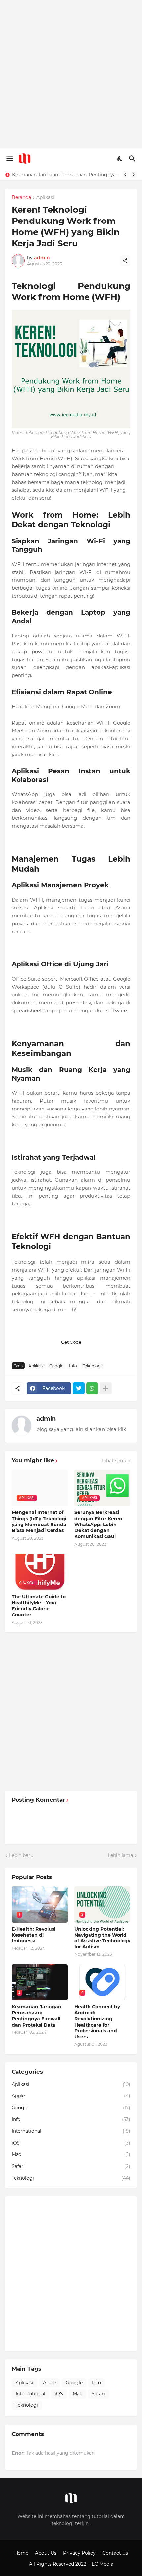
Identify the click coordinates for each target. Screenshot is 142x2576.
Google (56, 1366)
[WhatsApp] (92, 1388)
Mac (71, 2154)
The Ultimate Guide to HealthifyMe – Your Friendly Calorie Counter (39, 1606)
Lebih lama (120, 1855)
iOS (71, 2143)
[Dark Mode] (120, 159)
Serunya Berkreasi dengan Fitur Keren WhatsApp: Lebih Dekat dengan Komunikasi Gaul (98, 1524)
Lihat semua (116, 1461)
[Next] (134, 175)
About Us (46, 2553)
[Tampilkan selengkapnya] (106, 1388)
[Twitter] (79, 1388)
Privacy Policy (79, 2553)
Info (73, 1366)
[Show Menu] (9, 159)
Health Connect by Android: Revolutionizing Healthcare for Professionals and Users (97, 2022)
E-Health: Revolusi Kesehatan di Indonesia (34, 1935)
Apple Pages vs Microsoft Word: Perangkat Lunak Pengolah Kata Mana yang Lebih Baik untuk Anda (66, 175)
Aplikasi (45, 198)
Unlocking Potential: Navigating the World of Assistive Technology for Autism (102, 1938)
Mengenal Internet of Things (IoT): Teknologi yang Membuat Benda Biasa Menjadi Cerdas (39, 1521)
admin (46, 1419)
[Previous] (125, 175)
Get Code (71, 1342)
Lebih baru (21, 1855)
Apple (71, 2096)
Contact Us (115, 2553)
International (71, 2131)
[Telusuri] (133, 159)
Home (21, 2553)
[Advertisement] (71, 74)
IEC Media (102, 2564)
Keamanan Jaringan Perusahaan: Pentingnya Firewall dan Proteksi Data (36, 2016)
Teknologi (92, 1366)
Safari (71, 2166)
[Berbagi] (125, 261)
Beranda (21, 198)
